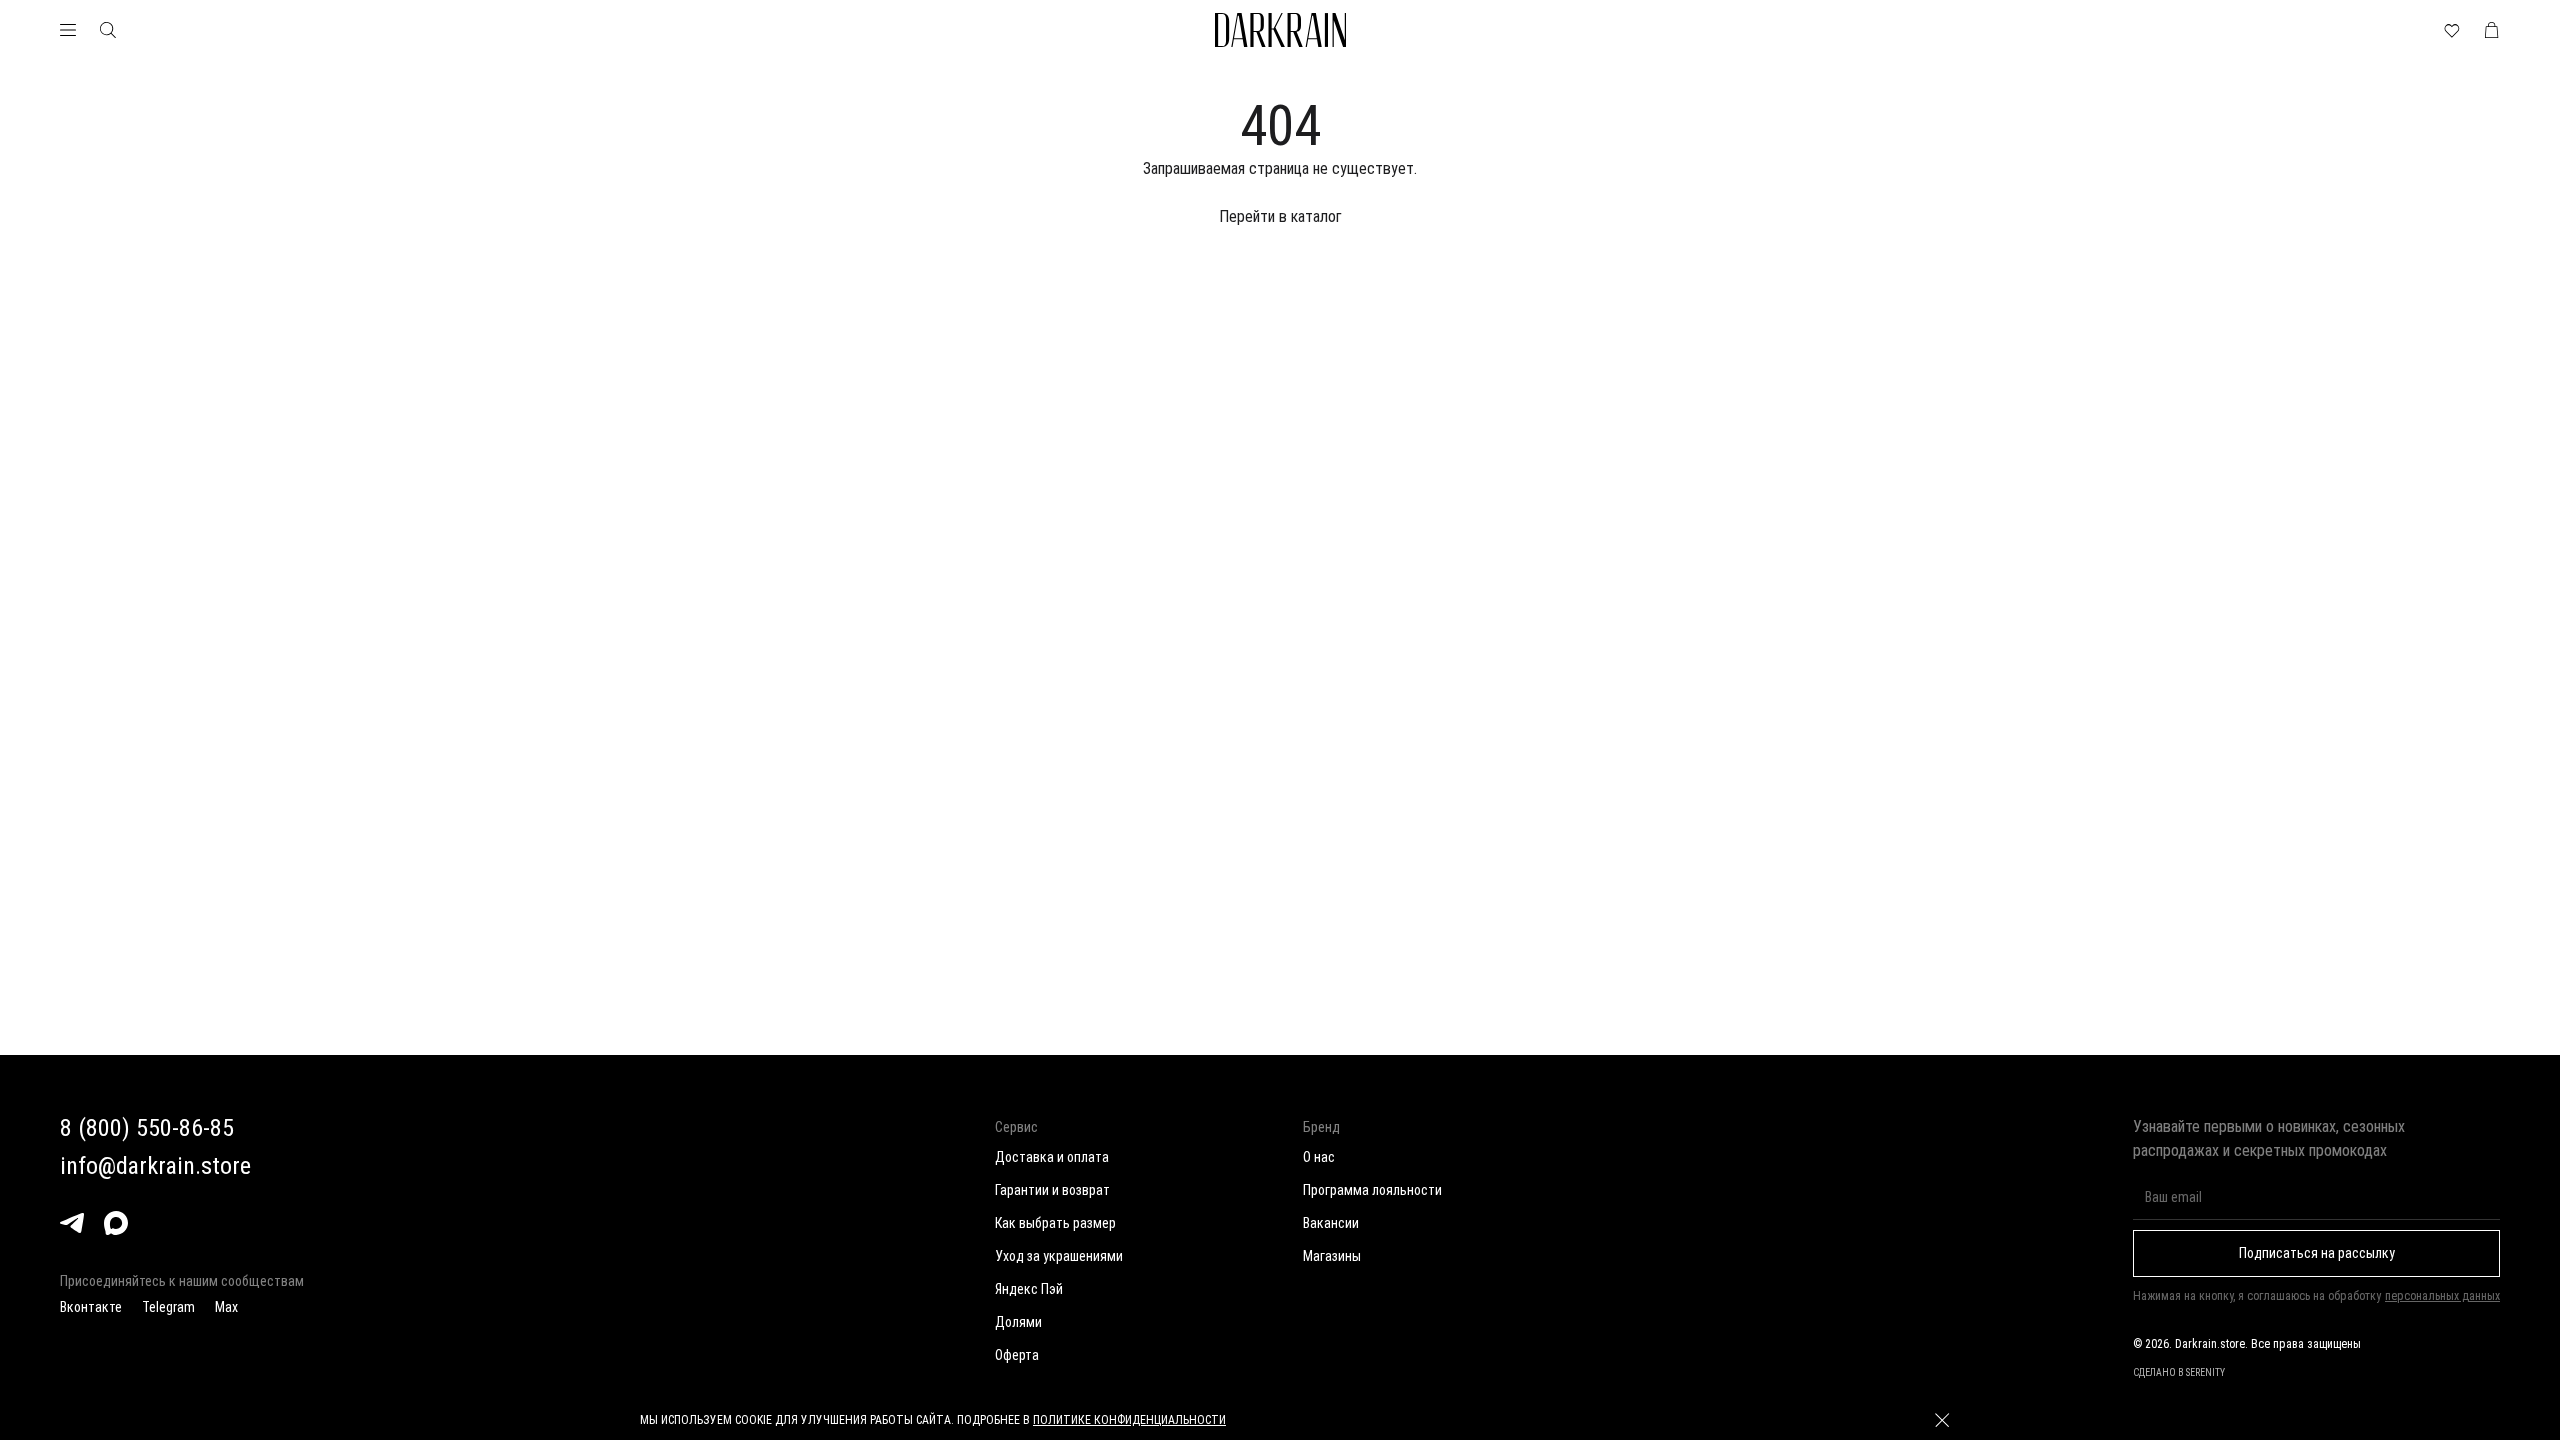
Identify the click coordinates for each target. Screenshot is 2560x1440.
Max (226, 1307)
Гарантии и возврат (1052, 1190)
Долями (1018, 1322)
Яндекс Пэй (1029, 1289)
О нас (1319, 1157)
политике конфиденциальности (1129, 1420)
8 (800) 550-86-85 (147, 1128)
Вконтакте (91, 1307)
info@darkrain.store (155, 1166)
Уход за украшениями (1059, 1256)
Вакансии (1331, 1223)
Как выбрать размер (1055, 1223)
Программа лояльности (1372, 1190)
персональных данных (2442, 1296)
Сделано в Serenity (2179, 1372)
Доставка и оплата (1052, 1157)
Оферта (1017, 1355)
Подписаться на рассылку (2317, 1253)
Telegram (168, 1307)
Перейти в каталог (1280, 216)
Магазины (1332, 1256)
